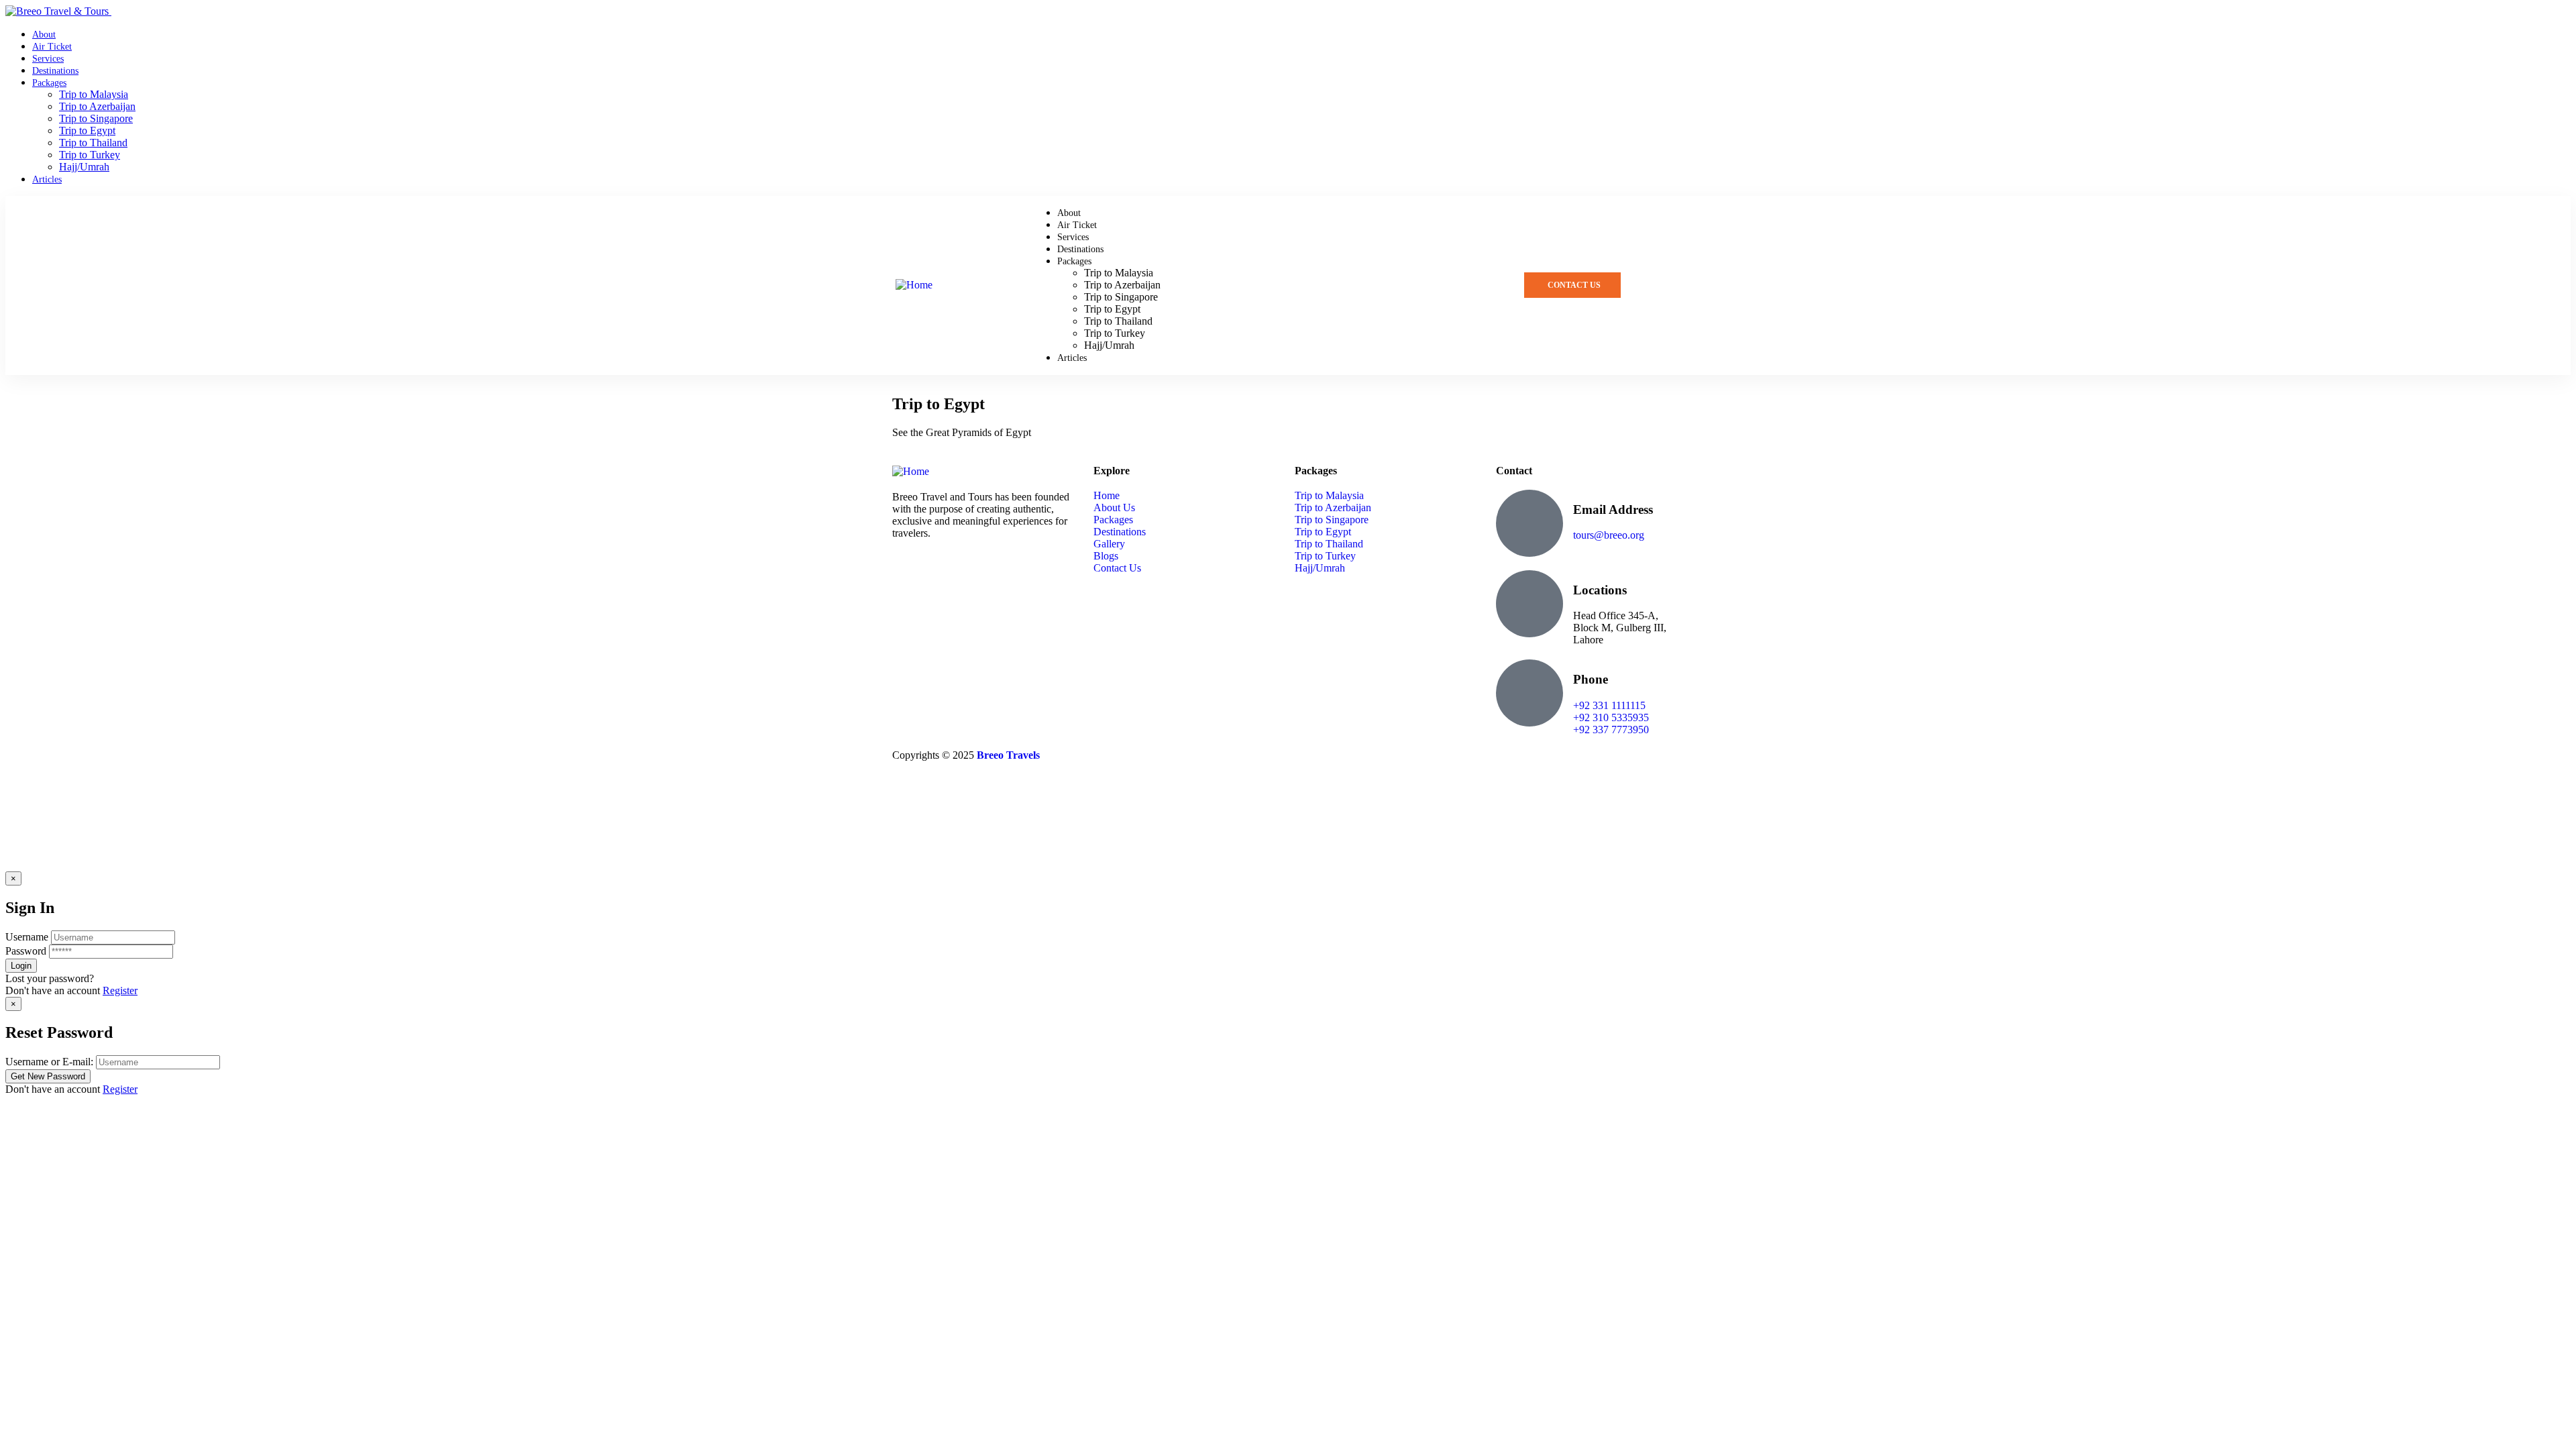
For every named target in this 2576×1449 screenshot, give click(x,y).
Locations (1600, 590)
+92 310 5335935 (1611, 717)
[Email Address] (1529, 523)
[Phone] (1529, 693)
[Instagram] (909, 570)
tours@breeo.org (1609, 535)
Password (26, 951)
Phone (1591, 679)
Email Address (1613, 509)
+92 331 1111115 (1609, 705)
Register (120, 990)
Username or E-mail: (49, 1062)
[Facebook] (981, 570)
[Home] (914, 285)
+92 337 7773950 (1611, 730)
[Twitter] (945, 570)
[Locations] (1529, 604)
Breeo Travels (1008, 755)
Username (27, 937)
